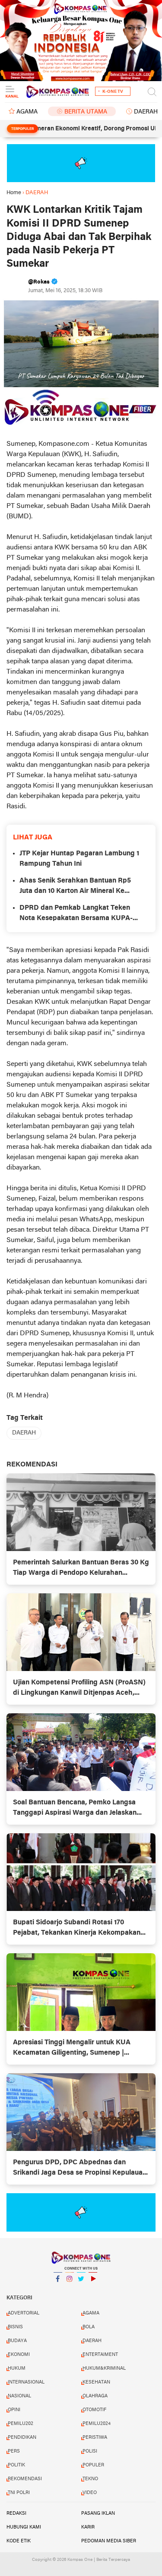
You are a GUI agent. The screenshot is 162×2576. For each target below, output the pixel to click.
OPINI (14, 2410)
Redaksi (16, 2513)
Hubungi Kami (24, 2527)
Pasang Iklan (98, 2513)
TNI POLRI (19, 2493)
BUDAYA (17, 2341)
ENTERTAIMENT (100, 2355)
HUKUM (17, 2368)
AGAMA (27, 112)
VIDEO (90, 2493)
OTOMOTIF (94, 2410)
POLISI (90, 2451)
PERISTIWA (95, 2437)
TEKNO (90, 2479)
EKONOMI (19, 2355)
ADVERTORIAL (24, 2313)
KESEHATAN (96, 2382)
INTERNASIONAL (26, 2382)
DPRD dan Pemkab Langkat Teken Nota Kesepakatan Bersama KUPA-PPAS (76, 914)
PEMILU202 (21, 2424)
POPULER (93, 2465)
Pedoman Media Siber (109, 2541)
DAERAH (24, 1433)
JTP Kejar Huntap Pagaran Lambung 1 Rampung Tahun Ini (79, 859)
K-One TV (113, 92)
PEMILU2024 (97, 2424)
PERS (14, 2451)
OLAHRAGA (95, 2396)
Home (14, 193)
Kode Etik (19, 2541)
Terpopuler (22, 129)
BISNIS (15, 2327)
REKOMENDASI (25, 2479)
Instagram (70, 2290)
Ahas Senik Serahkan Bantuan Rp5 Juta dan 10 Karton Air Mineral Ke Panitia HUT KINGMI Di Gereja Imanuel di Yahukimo (75, 887)
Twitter (81, 2290)
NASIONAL (19, 2396)
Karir (88, 2527)
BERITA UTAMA (86, 112)
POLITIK (16, 2465)
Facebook (58, 2290)
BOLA (89, 2327)
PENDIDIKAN (22, 2437)
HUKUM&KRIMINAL (104, 2368)
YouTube (93, 2290)
